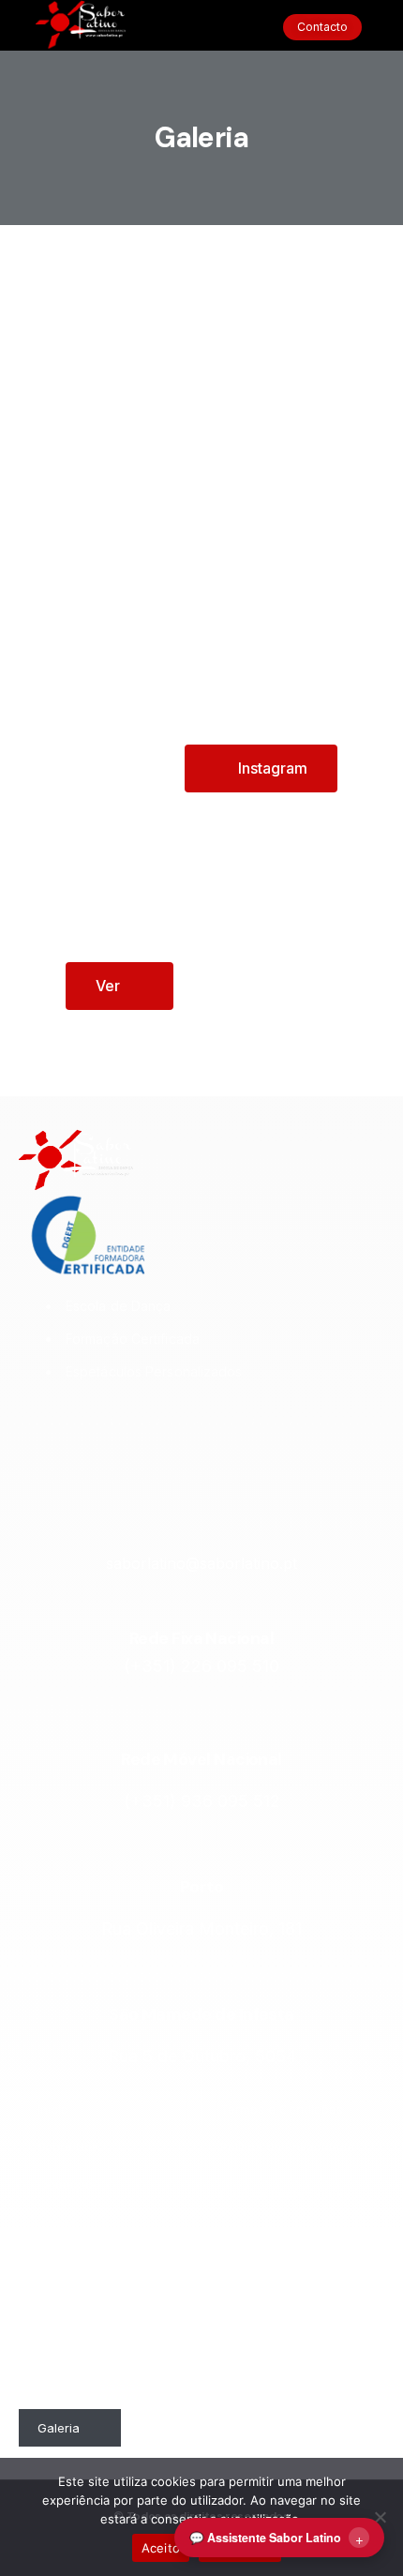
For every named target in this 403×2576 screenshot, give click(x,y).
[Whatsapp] (273, 1438)
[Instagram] (130, 1438)
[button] (202, 28)
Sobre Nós (68, 2147)
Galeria (59, 2428)
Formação (67, 2184)
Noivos (57, 2259)
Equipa (57, 2297)
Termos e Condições (282, 2109)
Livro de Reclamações (285, 2193)
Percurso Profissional (72, 2343)
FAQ (232, 2231)
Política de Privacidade (287, 2147)
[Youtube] (226, 1438)
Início (53, 2109)
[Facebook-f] (178, 1438)
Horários (62, 2390)
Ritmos (57, 2222)
